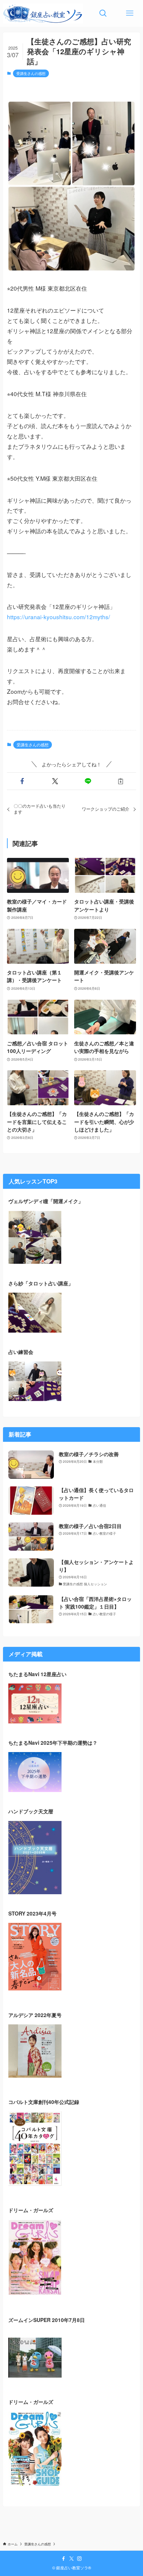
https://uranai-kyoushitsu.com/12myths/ (59, 617)
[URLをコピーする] (121, 781)
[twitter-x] (71, 2559)
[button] (22, 781)
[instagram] (79, 2559)
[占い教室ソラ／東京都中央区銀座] (43, 13)
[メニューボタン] (130, 13)
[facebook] (64, 2559)
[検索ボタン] (103, 13)
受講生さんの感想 (31, 73)
